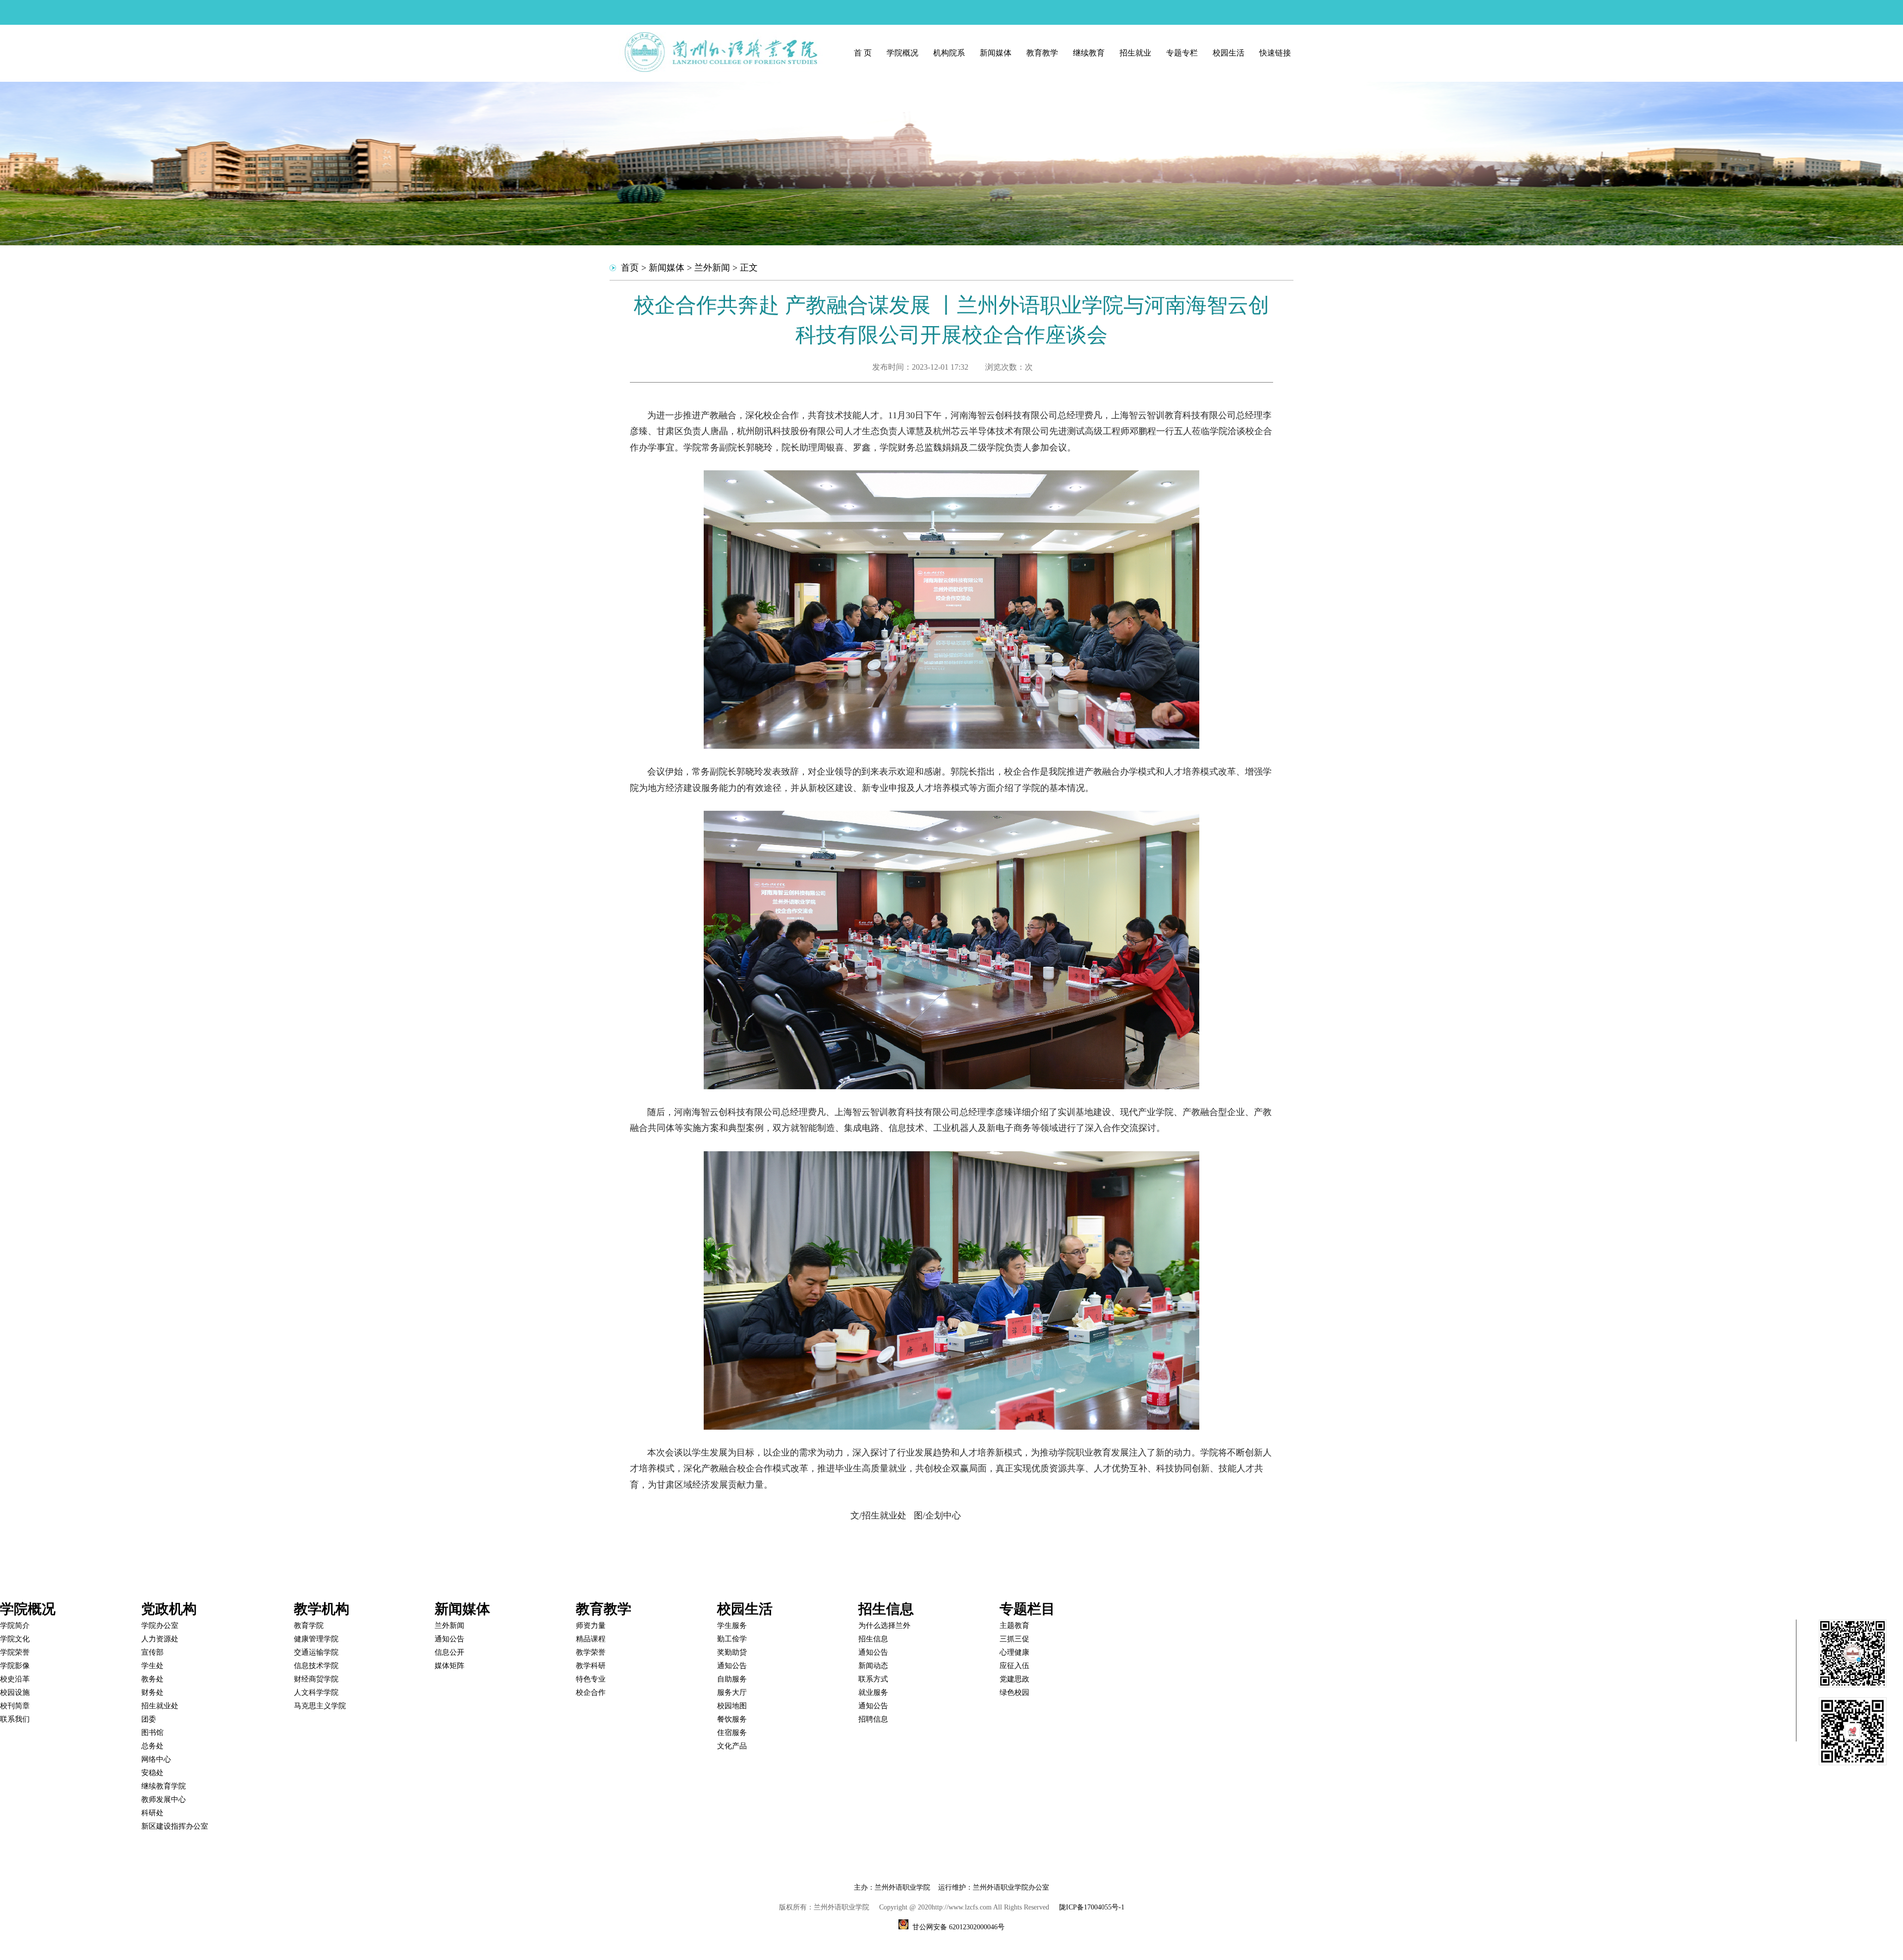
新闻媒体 (996, 53)
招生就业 (1135, 53)
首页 (630, 268)
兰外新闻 (712, 268)
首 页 (863, 53)
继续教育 (1089, 53)
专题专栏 (1182, 53)
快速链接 (1275, 53)
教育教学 (1042, 53)
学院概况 (902, 53)
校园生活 (1229, 53)
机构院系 (949, 53)
